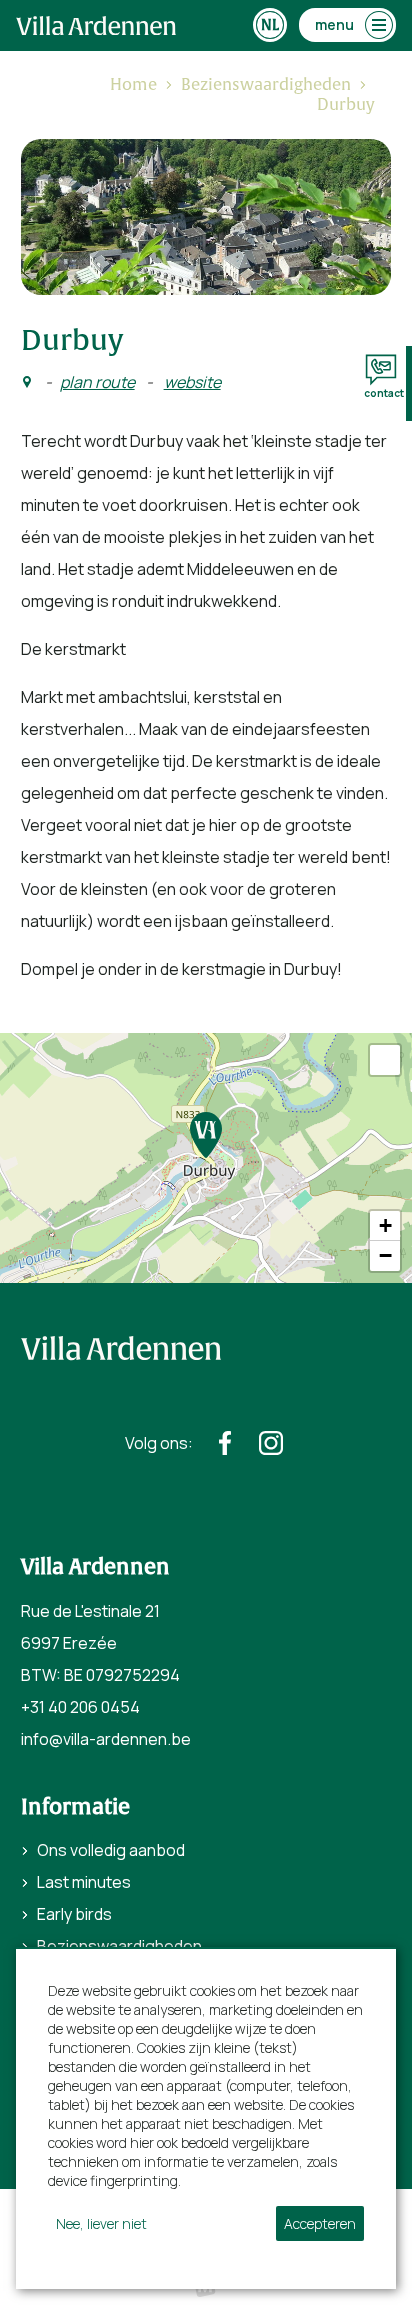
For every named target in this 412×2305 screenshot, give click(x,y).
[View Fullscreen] (385, 1060)
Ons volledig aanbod (111, 1850)
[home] (96, 25)
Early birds (74, 1914)
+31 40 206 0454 (80, 1707)
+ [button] (385, 1225)
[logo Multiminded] (206, 2289)
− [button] (385, 1255)
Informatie (75, 1807)
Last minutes (84, 1882)
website (192, 382)
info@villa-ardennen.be (106, 1739)
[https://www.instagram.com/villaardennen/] (271, 1443)
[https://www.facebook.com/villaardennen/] (225, 1443)
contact (384, 393)
